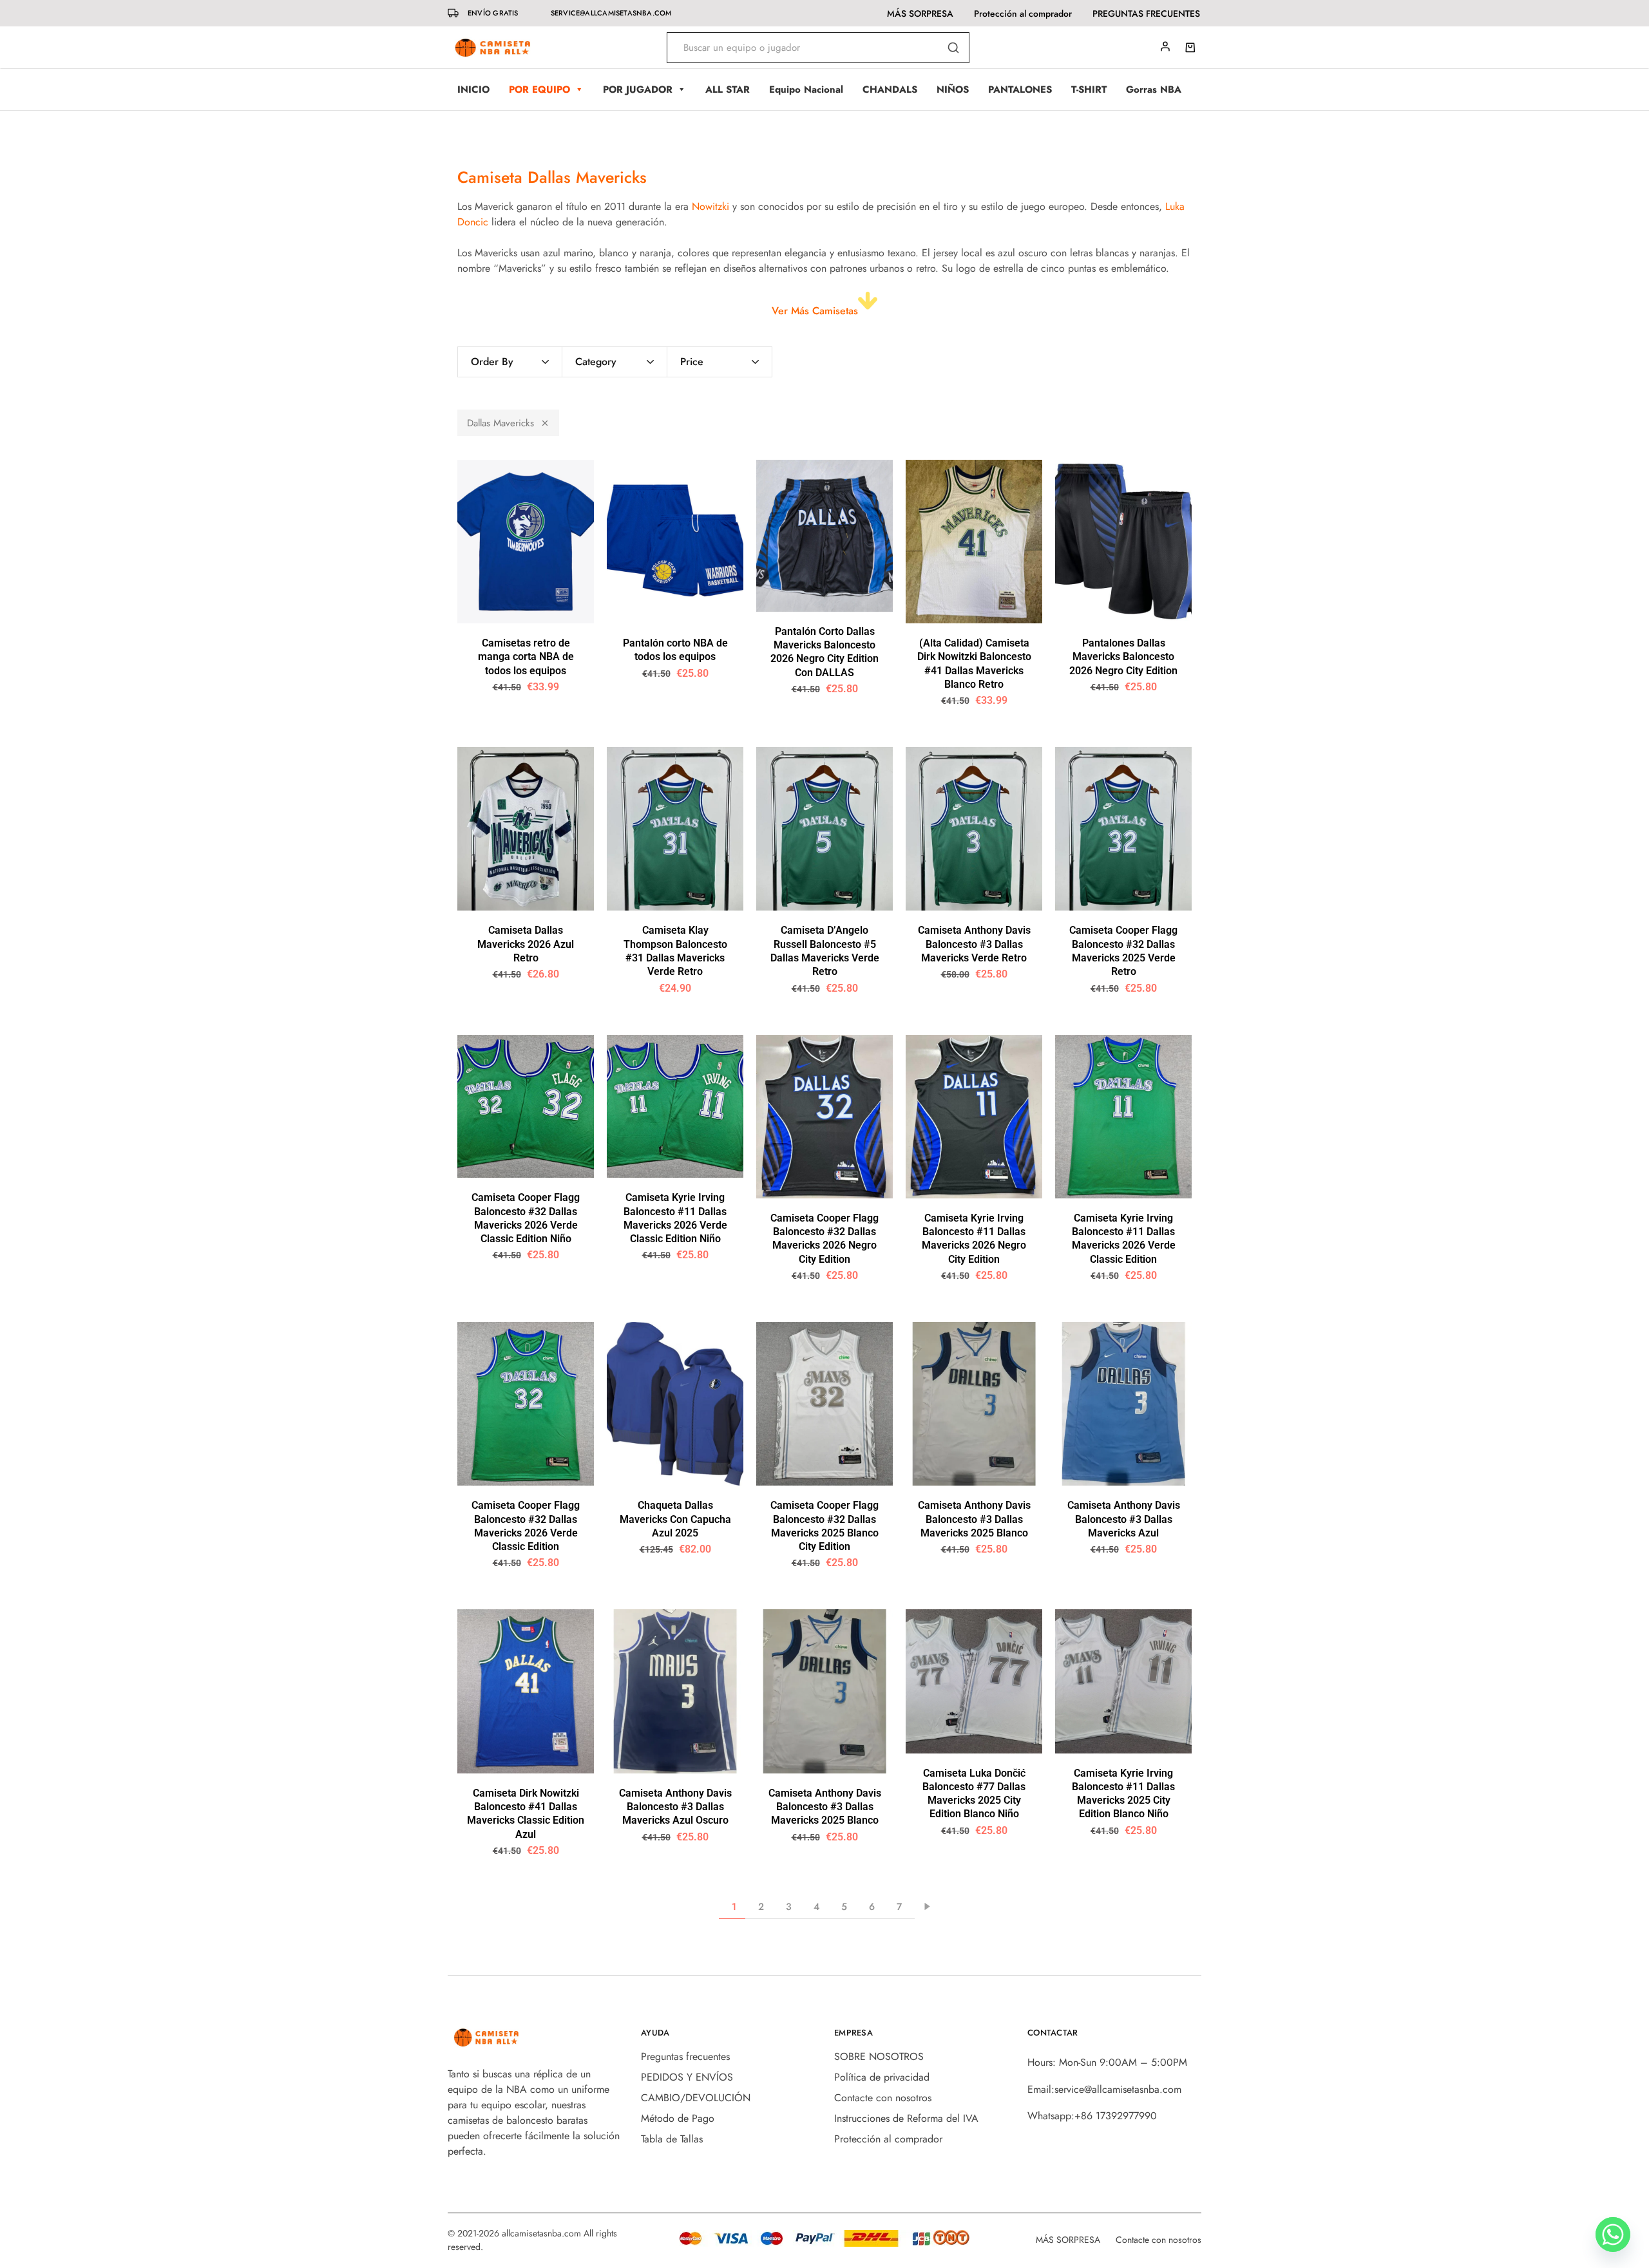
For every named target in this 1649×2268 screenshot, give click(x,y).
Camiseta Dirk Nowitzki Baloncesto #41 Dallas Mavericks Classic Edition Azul (526, 1814)
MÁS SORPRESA (920, 14)
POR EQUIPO (539, 90)
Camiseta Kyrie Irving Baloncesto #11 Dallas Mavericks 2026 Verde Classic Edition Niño (675, 1218)
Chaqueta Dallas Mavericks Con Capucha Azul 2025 (675, 1519)
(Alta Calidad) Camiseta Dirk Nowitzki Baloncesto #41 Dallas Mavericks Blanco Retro (974, 664)
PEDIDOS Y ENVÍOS (687, 2077)
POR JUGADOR (638, 90)
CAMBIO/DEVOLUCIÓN (696, 2098)
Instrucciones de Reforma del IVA (906, 2118)
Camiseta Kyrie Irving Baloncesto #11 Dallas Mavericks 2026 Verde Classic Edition (1124, 1239)
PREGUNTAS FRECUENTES (1146, 14)
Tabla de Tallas (672, 2139)
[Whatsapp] (1613, 2235)
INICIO (473, 90)
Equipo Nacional (806, 90)
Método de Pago (678, 2118)
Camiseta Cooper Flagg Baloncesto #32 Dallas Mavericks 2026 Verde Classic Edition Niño (526, 1218)
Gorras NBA (1154, 90)
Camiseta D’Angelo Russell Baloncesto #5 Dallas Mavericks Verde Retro (825, 951)
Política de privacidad (882, 2077)
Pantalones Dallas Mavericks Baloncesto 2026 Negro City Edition (1123, 657)
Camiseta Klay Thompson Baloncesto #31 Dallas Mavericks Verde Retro (675, 951)
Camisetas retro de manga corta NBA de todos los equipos (526, 657)
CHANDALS (890, 90)
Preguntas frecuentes (685, 2056)
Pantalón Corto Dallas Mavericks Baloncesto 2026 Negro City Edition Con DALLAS (824, 652)
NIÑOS (953, 90)
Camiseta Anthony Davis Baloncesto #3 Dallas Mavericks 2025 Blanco (974, 1519)
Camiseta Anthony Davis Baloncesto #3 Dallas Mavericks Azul (1124, 1519)
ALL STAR (728, 90)
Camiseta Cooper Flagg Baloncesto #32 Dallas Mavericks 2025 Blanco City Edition (824, 1526)
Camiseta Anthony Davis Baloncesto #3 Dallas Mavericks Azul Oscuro (675, 1807)
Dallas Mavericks (500, 423)
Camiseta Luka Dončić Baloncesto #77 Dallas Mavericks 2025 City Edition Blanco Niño (974, 1794)
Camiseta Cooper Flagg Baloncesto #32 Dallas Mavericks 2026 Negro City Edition (824, 1239)
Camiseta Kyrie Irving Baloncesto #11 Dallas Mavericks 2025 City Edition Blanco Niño (1123, 1794)
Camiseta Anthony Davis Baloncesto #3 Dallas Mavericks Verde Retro (974, 944)
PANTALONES (1020, 90)
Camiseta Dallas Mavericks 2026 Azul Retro (526, 944)
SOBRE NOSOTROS (879, 2056)
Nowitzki (710, 206)
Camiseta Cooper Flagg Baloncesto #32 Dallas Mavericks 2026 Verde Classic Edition (526, 1526)
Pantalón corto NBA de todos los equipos (675, 650)
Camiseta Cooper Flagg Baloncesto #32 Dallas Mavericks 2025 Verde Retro (1123, 951)
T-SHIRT (1089, 90)
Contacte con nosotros (883, 2098)
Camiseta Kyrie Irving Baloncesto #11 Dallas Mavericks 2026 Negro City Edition (974, 1239)
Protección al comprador (1023, 14)
